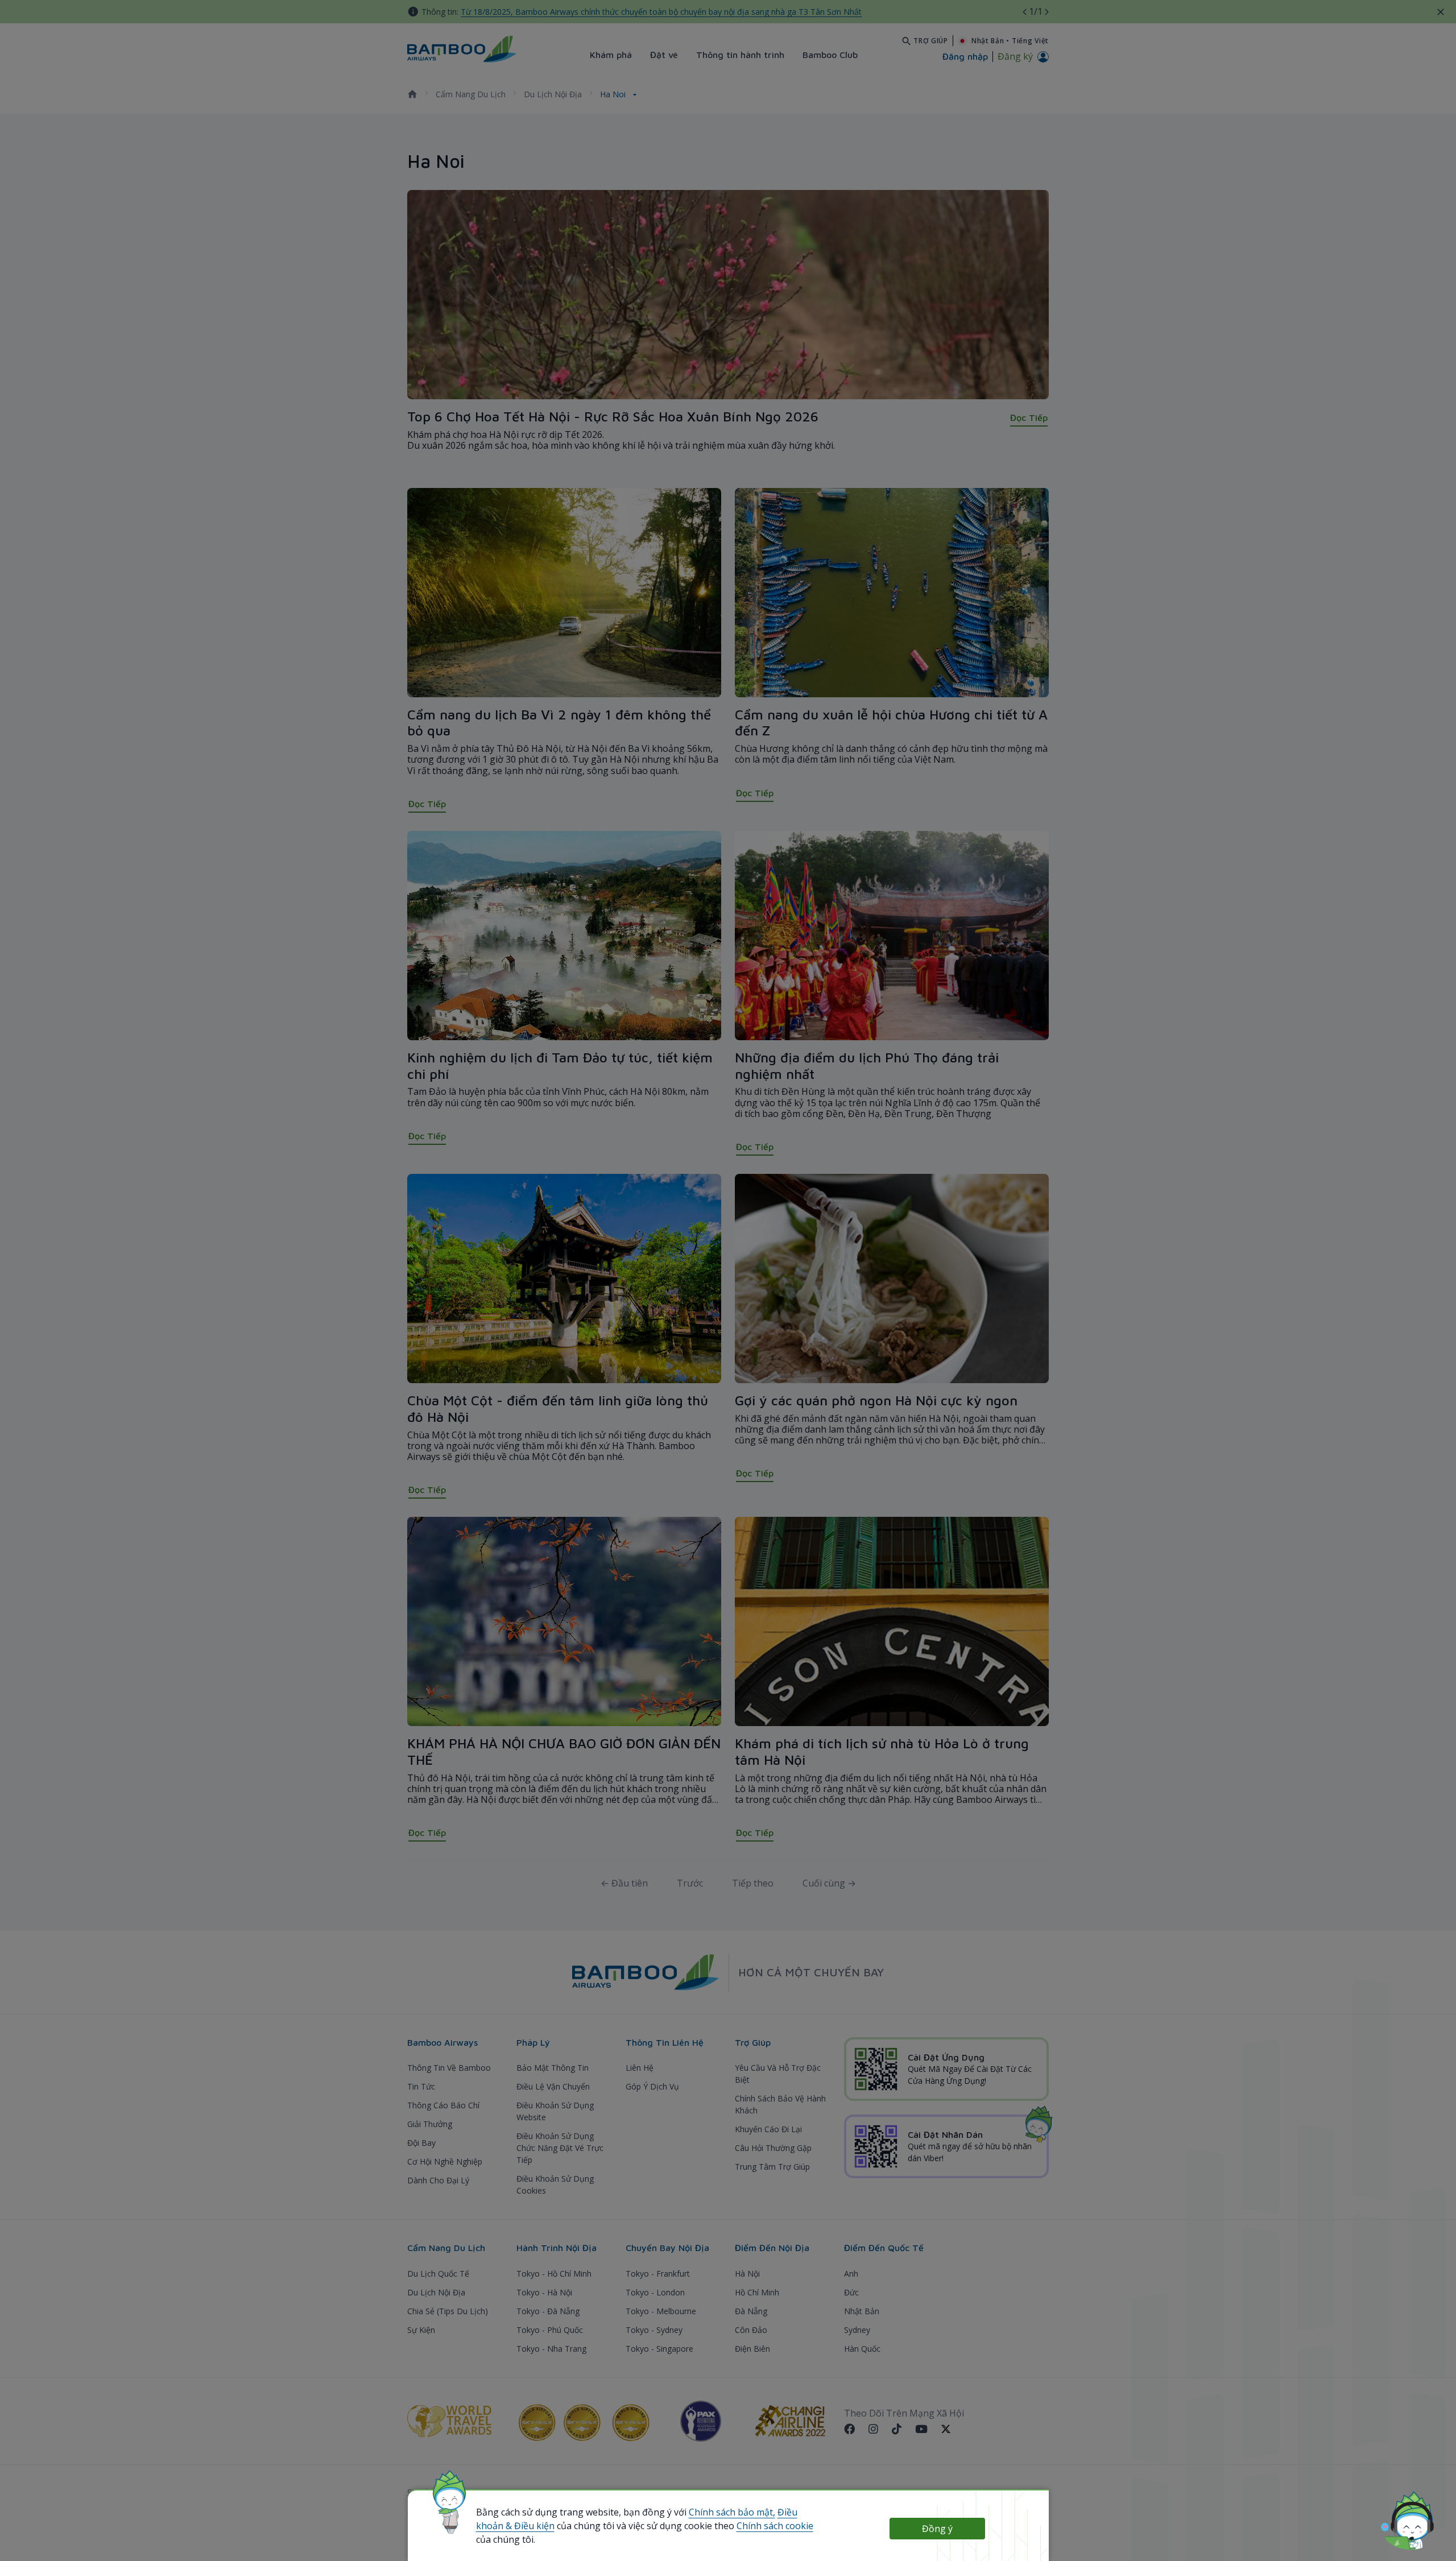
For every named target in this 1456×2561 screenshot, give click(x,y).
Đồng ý (937, 2529)
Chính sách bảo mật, (732, 2512)
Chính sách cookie (775, 2526)
